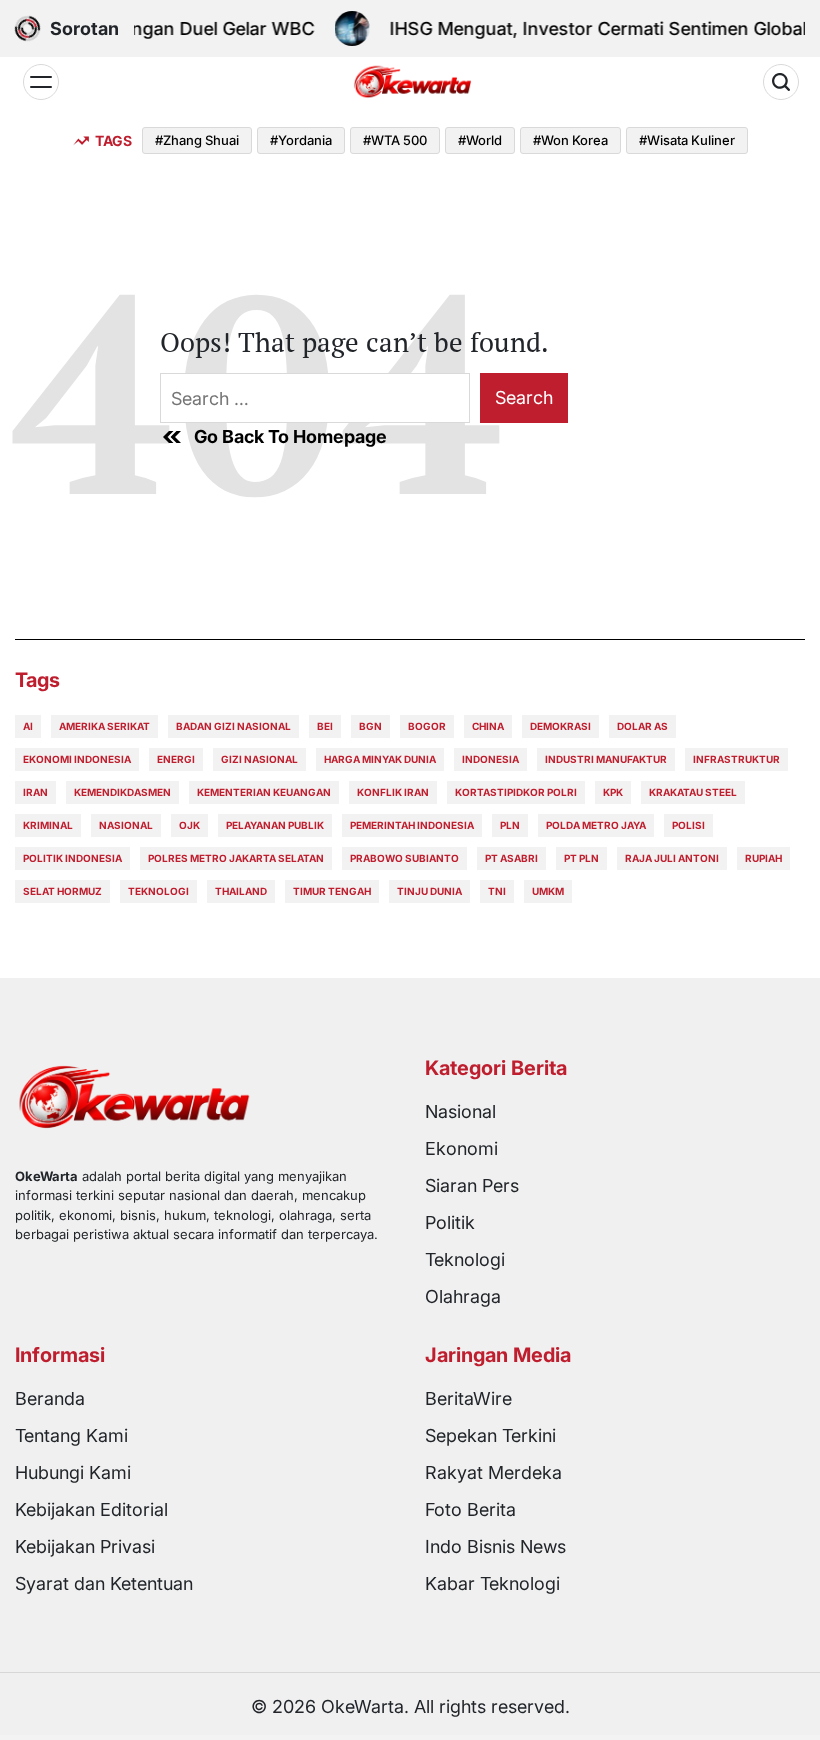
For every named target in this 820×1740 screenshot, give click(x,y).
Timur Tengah (332, 891)
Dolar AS (642, 726)
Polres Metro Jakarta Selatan (236, 858)
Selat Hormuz (62, 891)
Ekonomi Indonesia (77, 759)
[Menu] (41, 82)
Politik (450, 1222)
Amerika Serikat (104, 726)
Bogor (427, 726)
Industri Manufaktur (606, 759)
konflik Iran (393, 792)
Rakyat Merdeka (493, 1472)
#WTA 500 (395, 140)
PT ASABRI (511, 858)
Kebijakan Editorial (91, 1509)
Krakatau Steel (693, 792)
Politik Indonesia (72, 858)
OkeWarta (362, 1706)
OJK (189, 825)
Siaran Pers (472, 1185)
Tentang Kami (71, 1435)
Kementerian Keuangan (264, 792)
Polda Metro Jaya (596, 825)
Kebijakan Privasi (85, 1546)
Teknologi (158, 891)
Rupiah (763, 858)
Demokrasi (560, 726)
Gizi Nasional (259, 759)
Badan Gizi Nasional (233, 726)
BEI (325, 726)
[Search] (781, 82)
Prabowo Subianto (404, 858)
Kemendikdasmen (122, 792)
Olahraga (463, 1296)
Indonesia (490, 759)
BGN (370, 726)
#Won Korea (570, 140)
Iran (35, 792)
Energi (176, 759)
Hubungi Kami (73, 1472)
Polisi (688, 825)
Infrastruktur (736, 759)
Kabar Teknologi (492, 1583)
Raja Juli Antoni (672, 858)
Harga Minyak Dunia (380, 759)
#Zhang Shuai (197, 140)
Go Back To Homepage (290, 436)
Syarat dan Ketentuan (104, 1583)
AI (28, 726)
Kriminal (48, 825)
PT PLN (581, 858)
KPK (613, 792)
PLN (510, 825)
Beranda (50, 1398)
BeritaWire (468, 1398)
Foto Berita (470, 1509)
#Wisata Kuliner (687, 140)
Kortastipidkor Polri (516, 792)
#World (480, 140)
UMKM (548, 891)
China (488, 726)
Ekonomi (461, 1148)
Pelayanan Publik (275, 825)
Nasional (126, 825)
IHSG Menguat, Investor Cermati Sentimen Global (588, 28)
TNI (497, 891)
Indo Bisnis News (495, 1546)
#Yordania (301, 140)
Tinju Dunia (429, 891)
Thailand (241, 891)
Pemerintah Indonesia (412, 825)
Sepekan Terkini (490, 1435)
